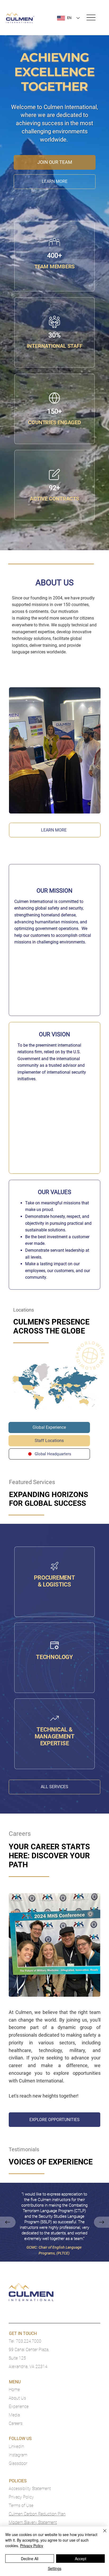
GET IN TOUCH (23, 2333)
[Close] (102, 2534)
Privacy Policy (21, 2497)
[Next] (101, 2222)
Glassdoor (18, 2463)
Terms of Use (21, 2505)
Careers (16, 2423)
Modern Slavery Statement (33, 2522)
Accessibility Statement (30, 2489)
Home (14, 2390)
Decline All (30, 2559)
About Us (17, 2398)
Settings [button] (55, 2568)
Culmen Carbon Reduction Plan (37, 2514)
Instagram (18, 2455)
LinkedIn (16, 2446)
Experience (19, 2406)
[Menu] (91, 18)
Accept (81, 2559)
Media (14, 2415)
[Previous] (8, 2222)
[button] (49, 1427)
